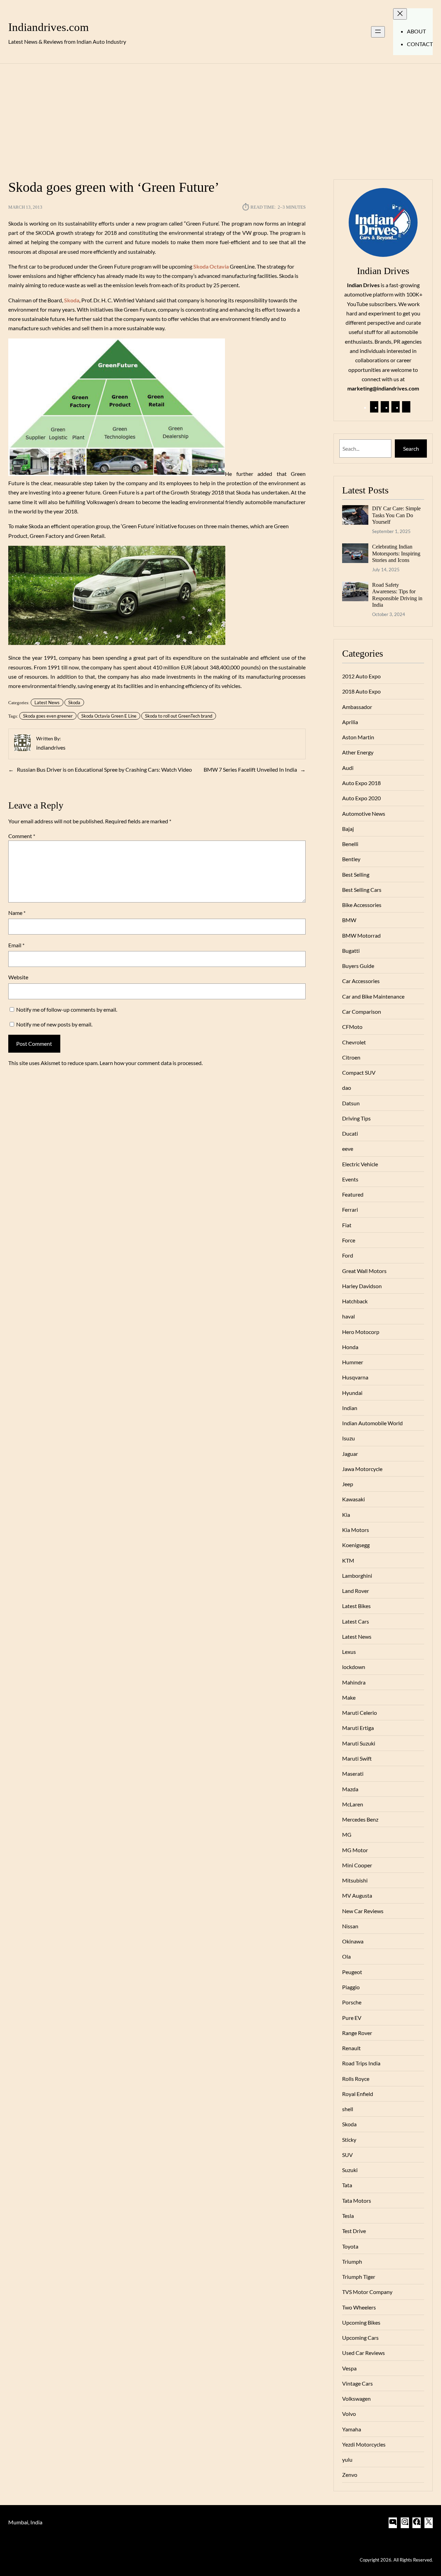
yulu (347, 2459)
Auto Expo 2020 (361, 798)
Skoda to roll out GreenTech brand (179, 716)
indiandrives (51, 747)
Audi (348, 768)
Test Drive (354, 2231)
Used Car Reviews (363, 2353)
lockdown (354, 1667)
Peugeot (352, 1972)
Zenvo (350, 2475)
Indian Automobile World (372, 1423)
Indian (350, 1408)
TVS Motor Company (367, 2292)
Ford (348, 1255)
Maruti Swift (357, 1758)
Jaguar (350, 1454)
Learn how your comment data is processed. (151, 1063)
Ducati (350, 1133)
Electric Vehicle (360, 1164)
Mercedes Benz (360, 1819)
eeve (348, 1149)
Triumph (352, 2261)
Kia (346, 1515)
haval (348, 1316)
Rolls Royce (356, 2079)
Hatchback (355, 1301)
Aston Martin (358, 737)
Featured (353, 1194)
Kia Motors (356, 1530)
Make (349, 1697)
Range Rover (357, 2033)
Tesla (348, 2216)
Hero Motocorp (361, 1332)
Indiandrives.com (49, 27)
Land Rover (356, 1591)
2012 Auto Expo (361, 676)
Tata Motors (357, 2200)
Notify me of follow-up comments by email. (67, 1009)
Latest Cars (356, 1621)
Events (350, 1179)
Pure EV (352, 2018)
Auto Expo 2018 (361, 783)
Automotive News (364, 814)
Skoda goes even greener (48, 716)
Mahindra (354, 1682)
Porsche (352, 2002)
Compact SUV (359, 1072)
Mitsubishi (355, 1880)
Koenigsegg (356, 1545)
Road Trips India (361, 2063)
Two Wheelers (359, 2307)
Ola (346, 1956)
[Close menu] (400, 14)
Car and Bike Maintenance (373, 996)
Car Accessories (361, 981)
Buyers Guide (358, 966)
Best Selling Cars (362, 890)
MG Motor (355, 1850)
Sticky (349, 2140)
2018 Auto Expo (361, 691)
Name (17, 913)
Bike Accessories (362, 905)
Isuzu (348, 1438)
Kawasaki (353, 1499)
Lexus (349, 1652)
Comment (22, 836)
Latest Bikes (356, 1606)
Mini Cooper (357, 1865)
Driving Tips (356, 1118)
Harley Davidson (362, 1286)
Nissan (350, 1926)
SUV (347, 2155)
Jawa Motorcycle (362, 1469)
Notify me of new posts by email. (54, 1024)
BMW (349, 920)
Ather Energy (358, 752)
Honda (350, 1347)
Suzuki (350, 2170)
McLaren (353, 1804)
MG (347, 1834)
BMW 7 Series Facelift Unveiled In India (250, 769)
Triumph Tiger (359, 2277)
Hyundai (352, 1393)
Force (349, 1240)
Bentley (351, 859)
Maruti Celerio (360, 1713)
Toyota (350, 2246)
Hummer (353, 1362)
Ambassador (357, 707)
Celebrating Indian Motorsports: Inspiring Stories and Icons (396, 553)
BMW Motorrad (361, 935)
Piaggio (351, 1987)
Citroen (351, 1057)
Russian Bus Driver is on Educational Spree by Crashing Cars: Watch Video (104, 769)
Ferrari (350, 1209)
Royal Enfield (358, 2094)
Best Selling (356, 874)
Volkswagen (356, 2398)
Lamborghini (357, 1576)
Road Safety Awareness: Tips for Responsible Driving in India (397, 595)
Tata (347, 2185)
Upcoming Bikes (361, 2322)
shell (348, 2109)
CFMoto (352, 1027)
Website (18, 977)
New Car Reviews (363, 1911)
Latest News (47, 702)
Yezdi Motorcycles (364, 2444)
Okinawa (353, 1941)
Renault (351, 2048)
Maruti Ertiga (358, 1728)
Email (16, 945)
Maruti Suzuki (359, 1743)
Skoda (74, 702)
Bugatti (351, 951)
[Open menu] (378, 32)
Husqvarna (355, 1377)
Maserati (353, 1774)
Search (411, 449)
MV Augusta (357, 1895)
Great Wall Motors (364, 1271)
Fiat (347, 1225)
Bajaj (348, 829)
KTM (348, 1560)
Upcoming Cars (360, 2338)
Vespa (349, 2368)
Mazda (350, 1789)
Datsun (351, 1103)
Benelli (350, 844)
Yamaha (352, 2429)
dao (347, 1088)
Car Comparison (362, 1011)
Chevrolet (354, 1042)
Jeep (348, 1484)
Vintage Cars (357, 2383)
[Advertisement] (220, 117)
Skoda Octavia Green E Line (109, 716)
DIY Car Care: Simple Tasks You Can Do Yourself (396, 515)
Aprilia (350, 722)
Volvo (349, 2414)
